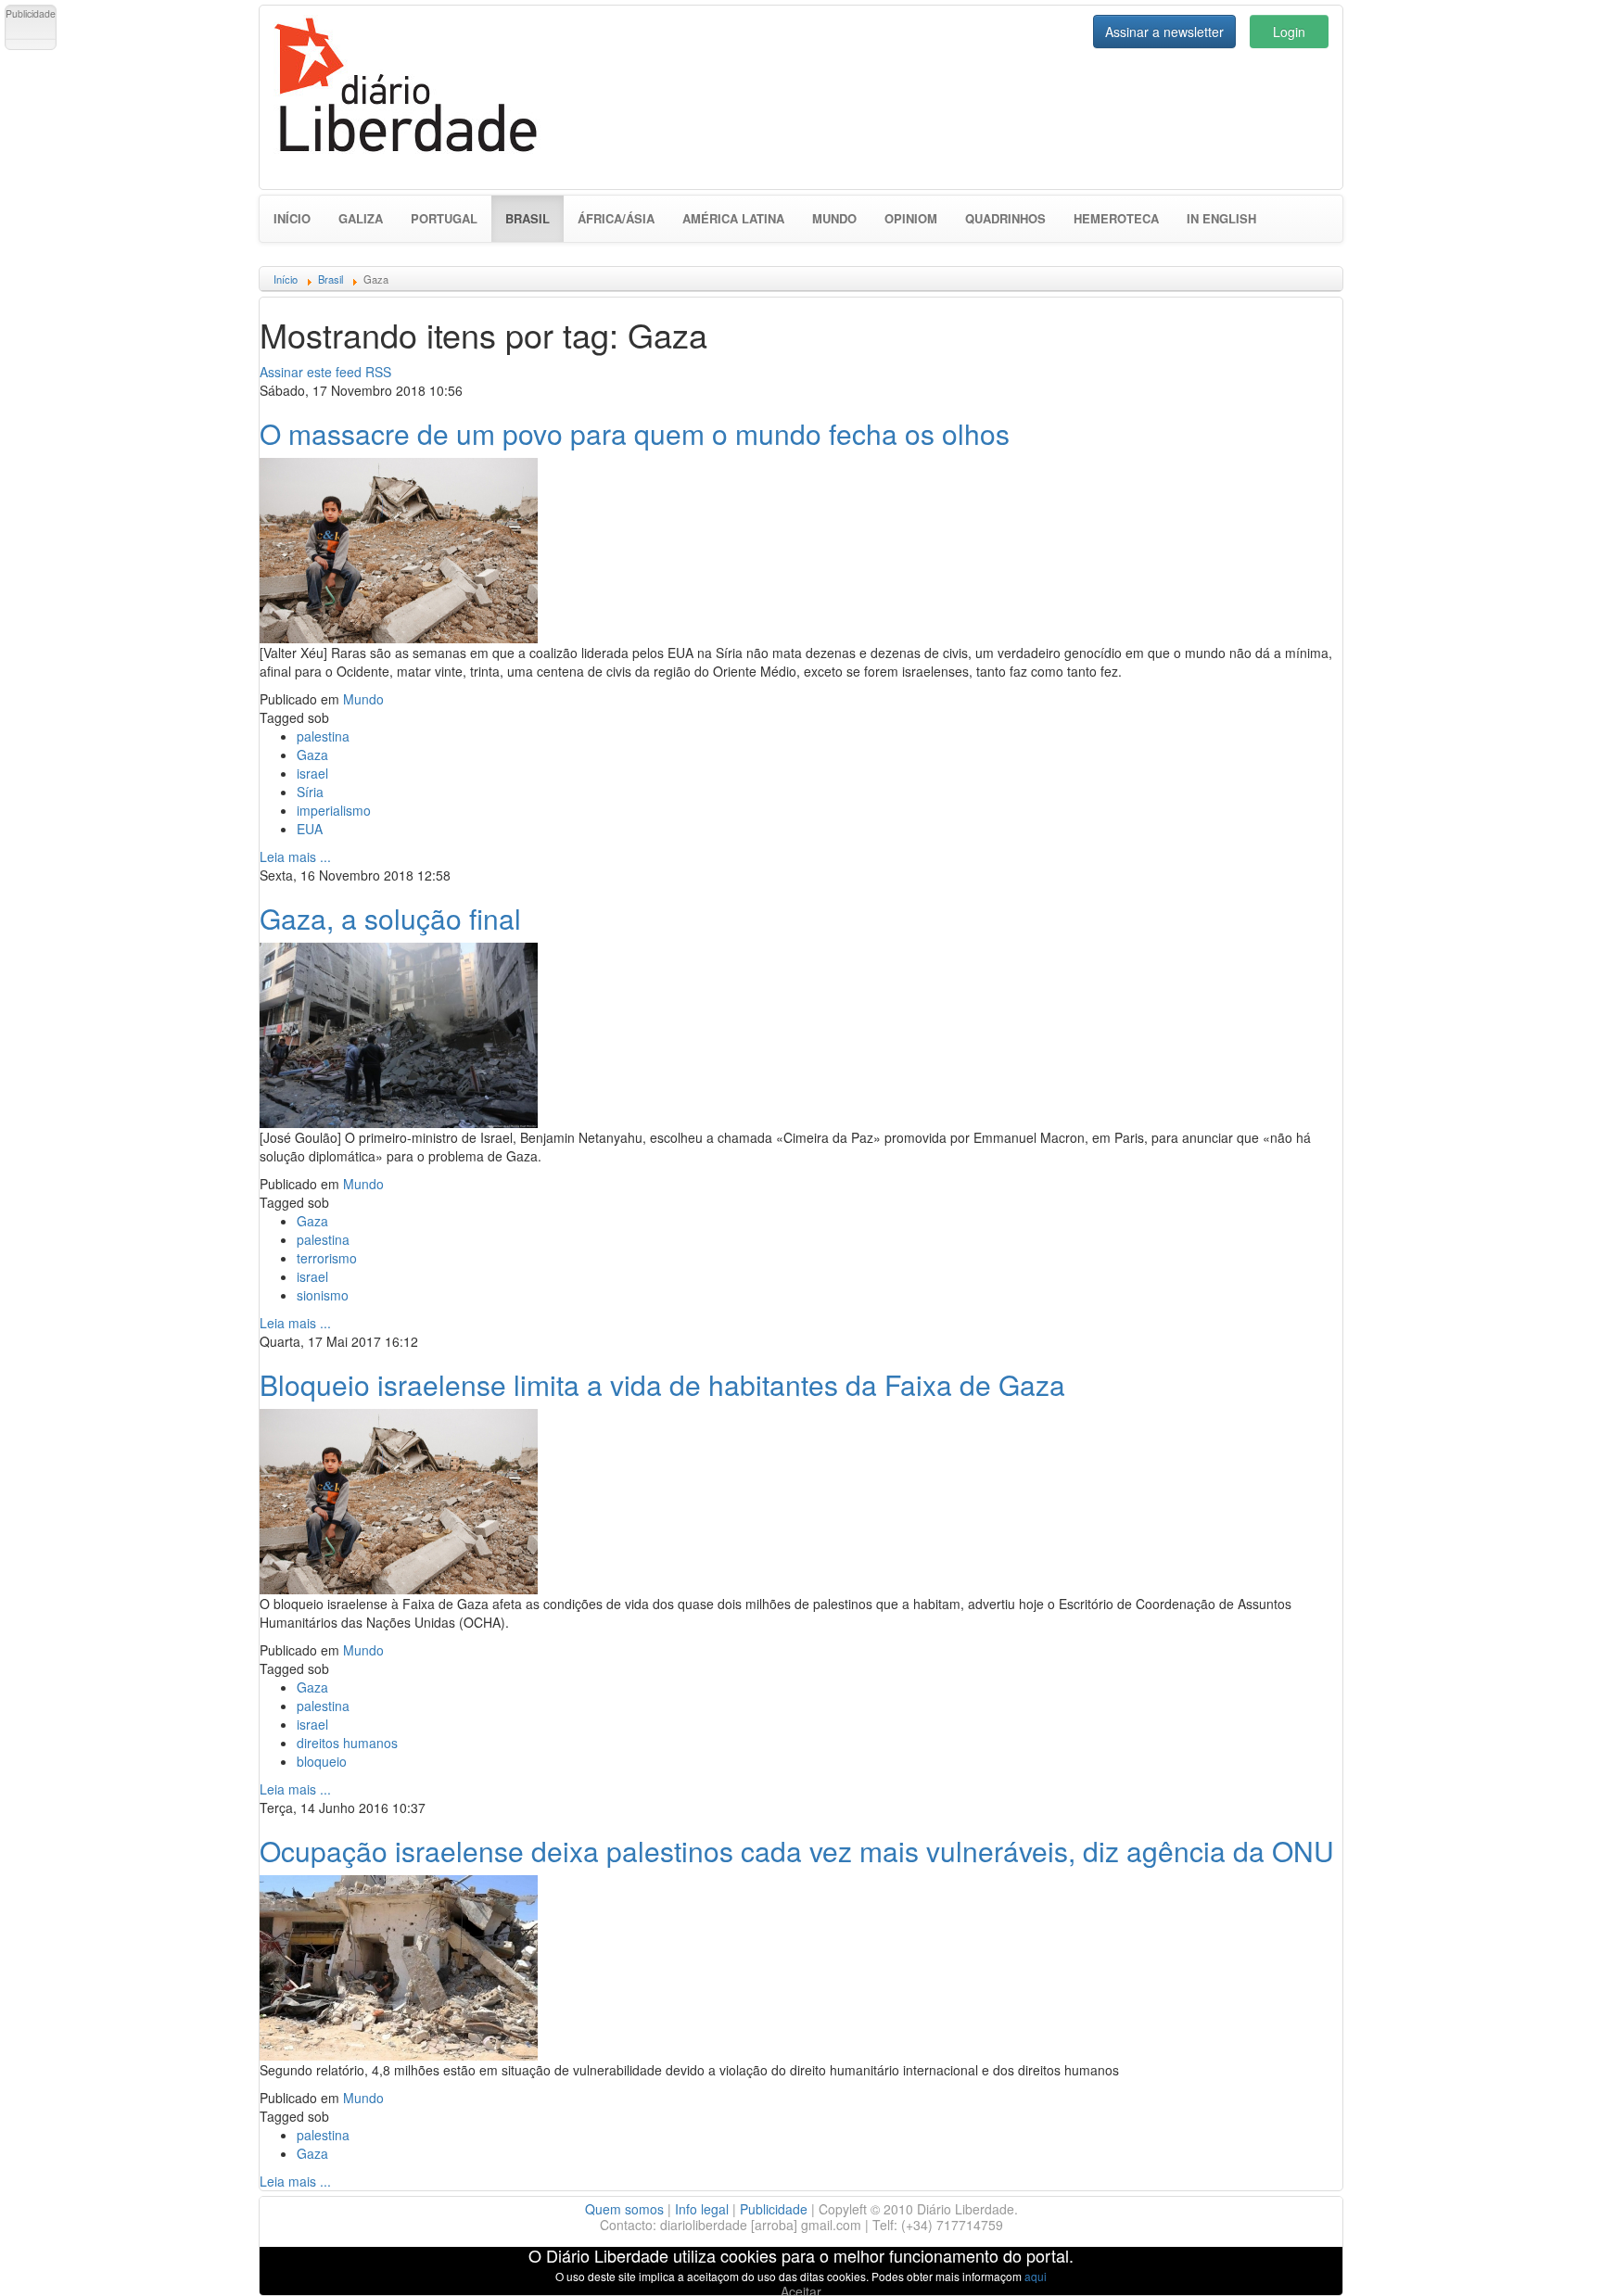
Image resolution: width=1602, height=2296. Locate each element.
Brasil (534, 218)
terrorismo (327, 1258)
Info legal (702, 2209)
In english (1221, 218)
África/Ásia (616, 218)
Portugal (444, 218)
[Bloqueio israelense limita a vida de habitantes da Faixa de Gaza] (399, 1499)
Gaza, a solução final (390, 918)
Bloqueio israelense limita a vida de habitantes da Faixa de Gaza (662, 1384)
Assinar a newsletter (1164, 32)
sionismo (323, 1295)
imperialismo (334, 810)
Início (292, 218)
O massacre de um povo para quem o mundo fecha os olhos (635, 433)
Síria (310, 792)
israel (312, 773)
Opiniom (911, 218)
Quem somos (624, 2209)
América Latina (733, 218)
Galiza (361, 218)
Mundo (834, 218)
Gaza (312, 755)
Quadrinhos (1005, 218)
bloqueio (322, 1761)
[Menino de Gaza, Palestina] (399, 548)
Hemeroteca (1116, 218)
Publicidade (774, 2209)
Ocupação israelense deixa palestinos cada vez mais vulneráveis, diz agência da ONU (797, 1851)
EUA (310, 829)
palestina (323, 736)
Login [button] (1289, 32)
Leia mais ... (295, 856)
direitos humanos (347, 1743)
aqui (1036, 2276)
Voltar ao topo (1547, 2258)
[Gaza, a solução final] (399, 1033)
